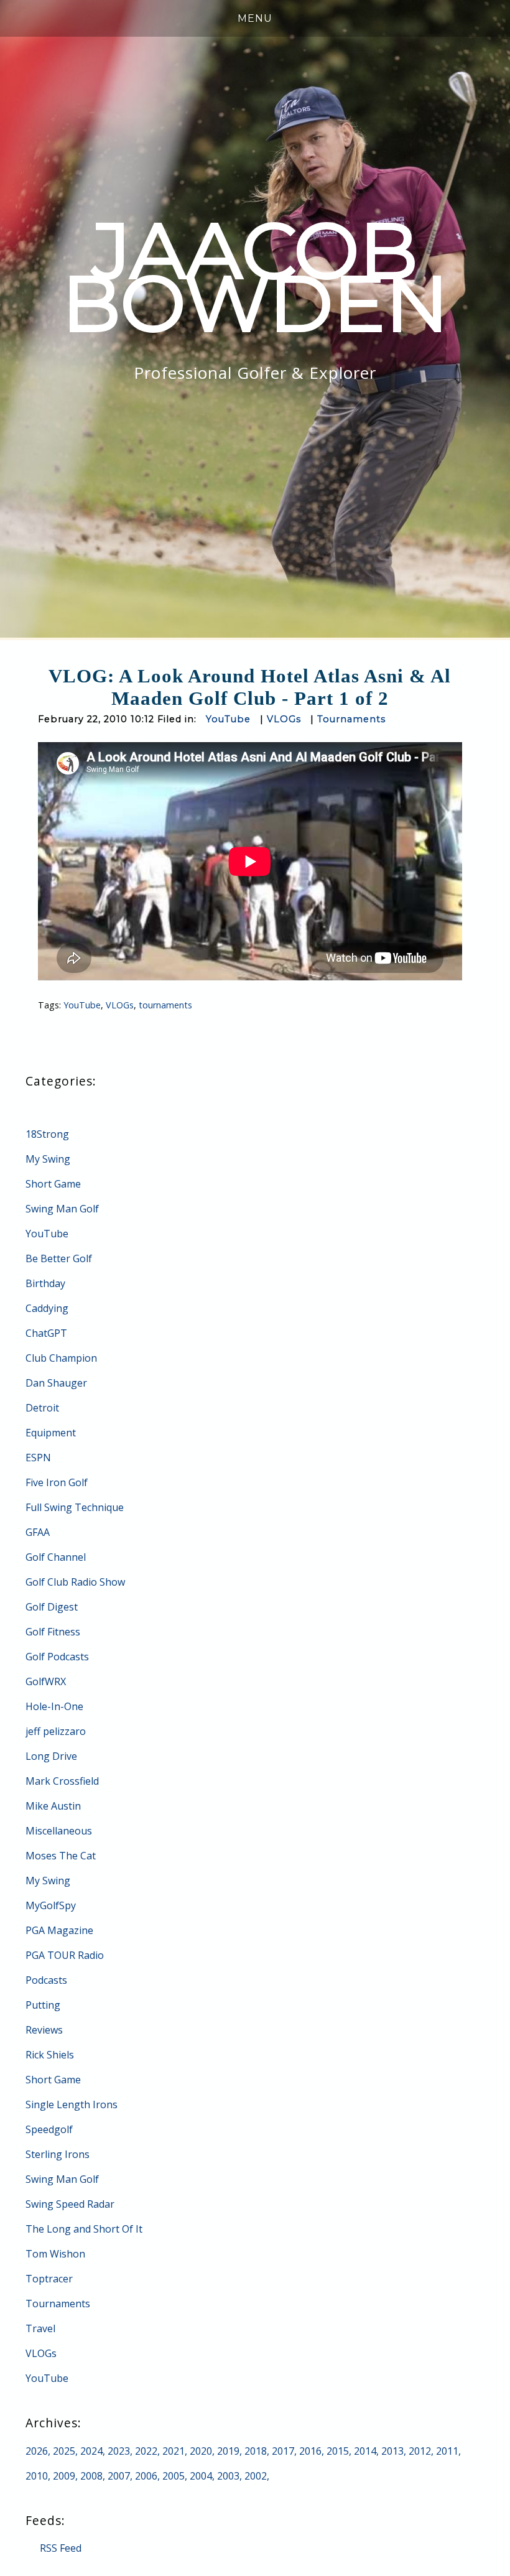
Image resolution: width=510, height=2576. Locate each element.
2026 (37, 2451)
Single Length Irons (72, 2104)
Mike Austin (53, 1806)
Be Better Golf (59, 1258)
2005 (174, 2476)
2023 (119, 2451)
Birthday (45, 1283)
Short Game (53, 1184)
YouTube (228, 719)
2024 (91, 2451)
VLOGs (284, 719)
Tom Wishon (55, 2254)
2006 (146, 2476)
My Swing (48, 1159)
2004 (201, 2476)
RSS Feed (61, 2548)
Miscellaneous (59, 1831)
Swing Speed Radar (70, 2204)
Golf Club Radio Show (75, 1582)
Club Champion (61, 1358)
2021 (174, 2451)
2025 (64, 2451)
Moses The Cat (61, 1856)
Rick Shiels (50, 2055)
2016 (310, 2451)
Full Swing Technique (75, 1507)
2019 (228, 2451)
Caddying (47, 1308)
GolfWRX (46, 1681)
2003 (228, 2476)
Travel (40, 2328)
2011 (447, 2451)
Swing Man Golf (62, 1209)
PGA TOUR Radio (65, 1955)
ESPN (38, 1458)
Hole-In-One (54, 1706)
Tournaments (351, 719)
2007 (119, 2476)
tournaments (165, 1005)
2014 (365, 2451)
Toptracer (49, 2279)
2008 (91, 2476)
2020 (201, 2451)
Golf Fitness (53, 1632)
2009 (64, 2476)
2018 (256, 2451)
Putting (43, 2005)
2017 (283, 2451)
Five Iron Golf (57, 1482)
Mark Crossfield (62, 1781)
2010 (37, 2476)
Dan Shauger (56, 1383)
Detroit (42, 1408)
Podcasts (46, 1980)
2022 (146, 2451)
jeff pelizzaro (56, 1731)
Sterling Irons (58, 2154)
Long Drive (51, 1756)
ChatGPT (46, 1333)
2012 (420, 2451)
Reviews (44, 2030)
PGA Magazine (59, 1930)
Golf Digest (52, 1607)
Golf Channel (56, 1557)
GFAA (38, 1532)
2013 (392, 2451)
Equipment (51, 1433)
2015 (338, 2451)
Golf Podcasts (57, 1657)
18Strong (47, 1134)
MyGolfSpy (51, 1905)
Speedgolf (49, 2129)
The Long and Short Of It (84, 2229)
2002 (256, 2476)
